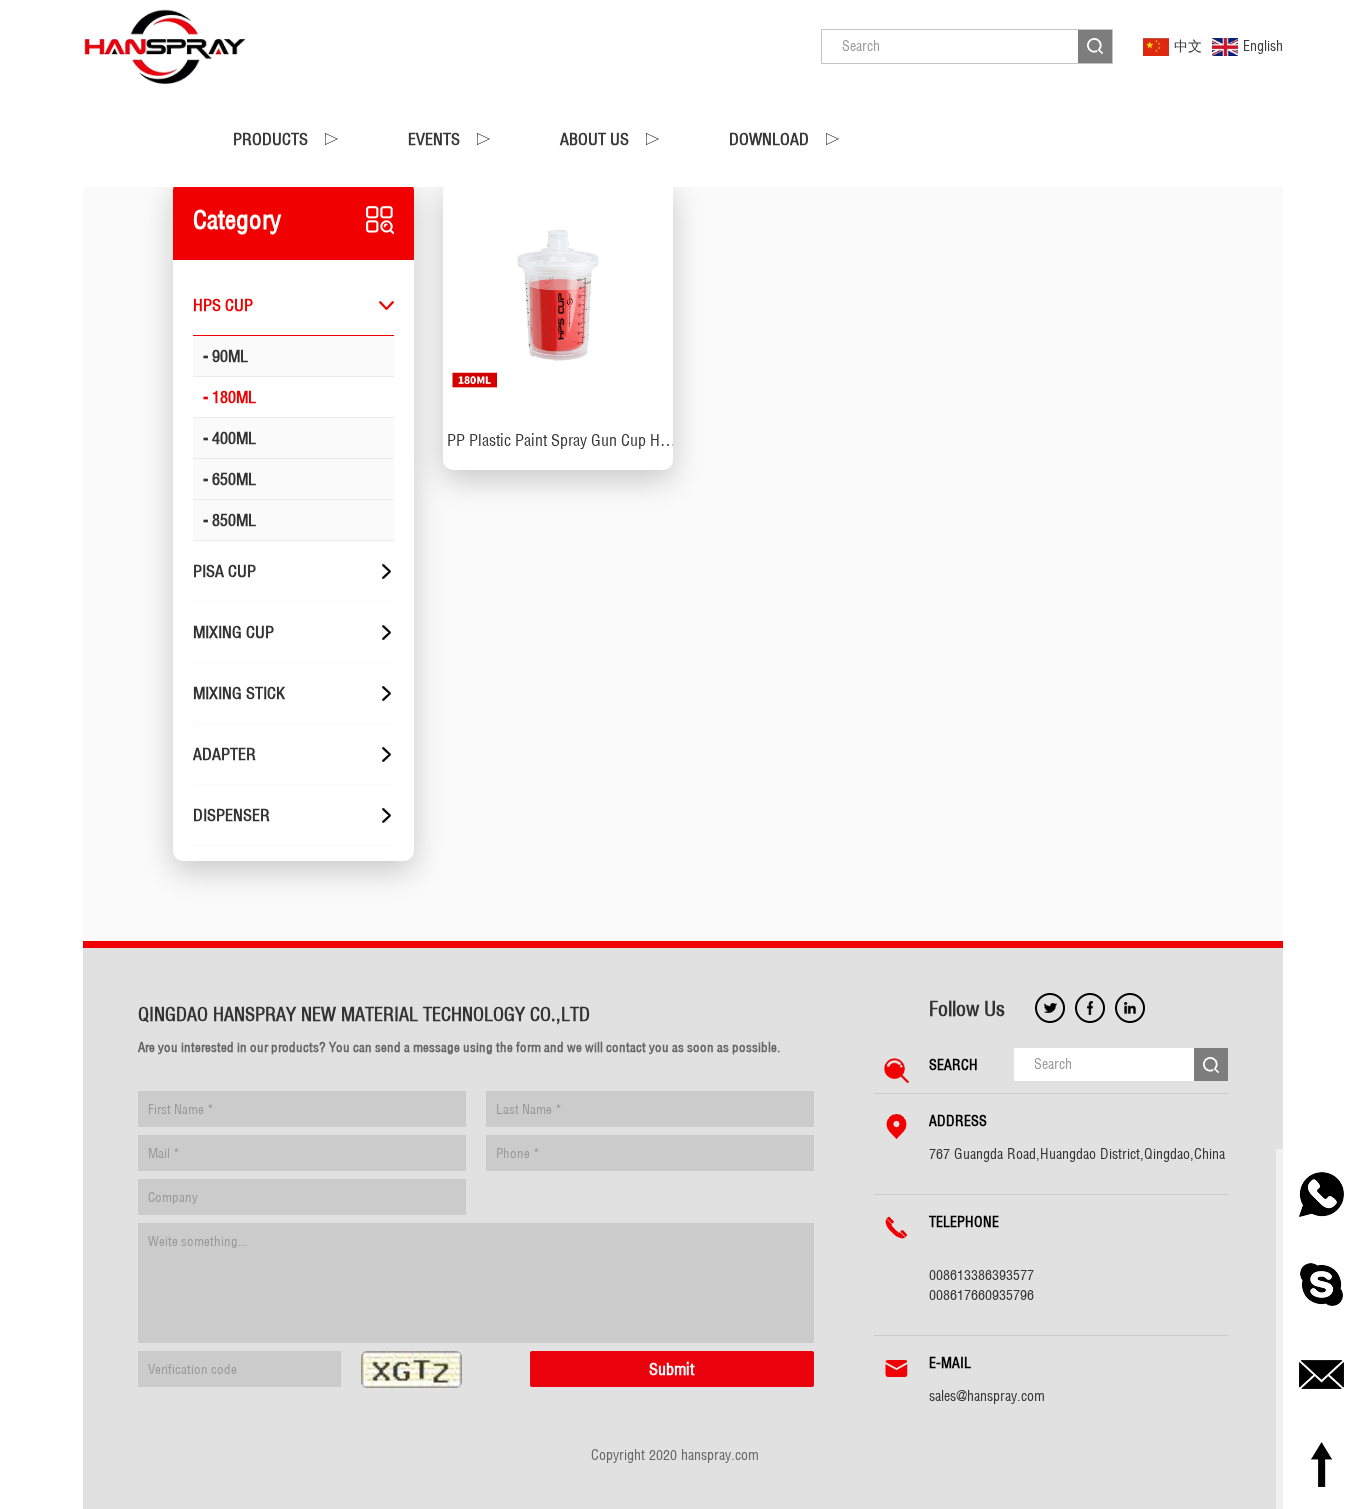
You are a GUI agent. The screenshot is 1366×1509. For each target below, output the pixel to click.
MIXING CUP (233, 632)
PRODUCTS (270, 139)
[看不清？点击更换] (411, 1369)
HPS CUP (223, 305)
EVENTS (434, 139)
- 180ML (229, 397)
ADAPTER (224, 754)
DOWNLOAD (769, 139)
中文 (1188, 46)
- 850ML (229, 520)
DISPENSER (231, 815)
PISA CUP (224, 571)
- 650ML (229, 479)
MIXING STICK (239, 693)
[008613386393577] (1321, 1194)
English (1263, 46)
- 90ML (225, 356)
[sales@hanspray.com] (1321, 1374)
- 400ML (229, 438)
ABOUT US (594, 139)
